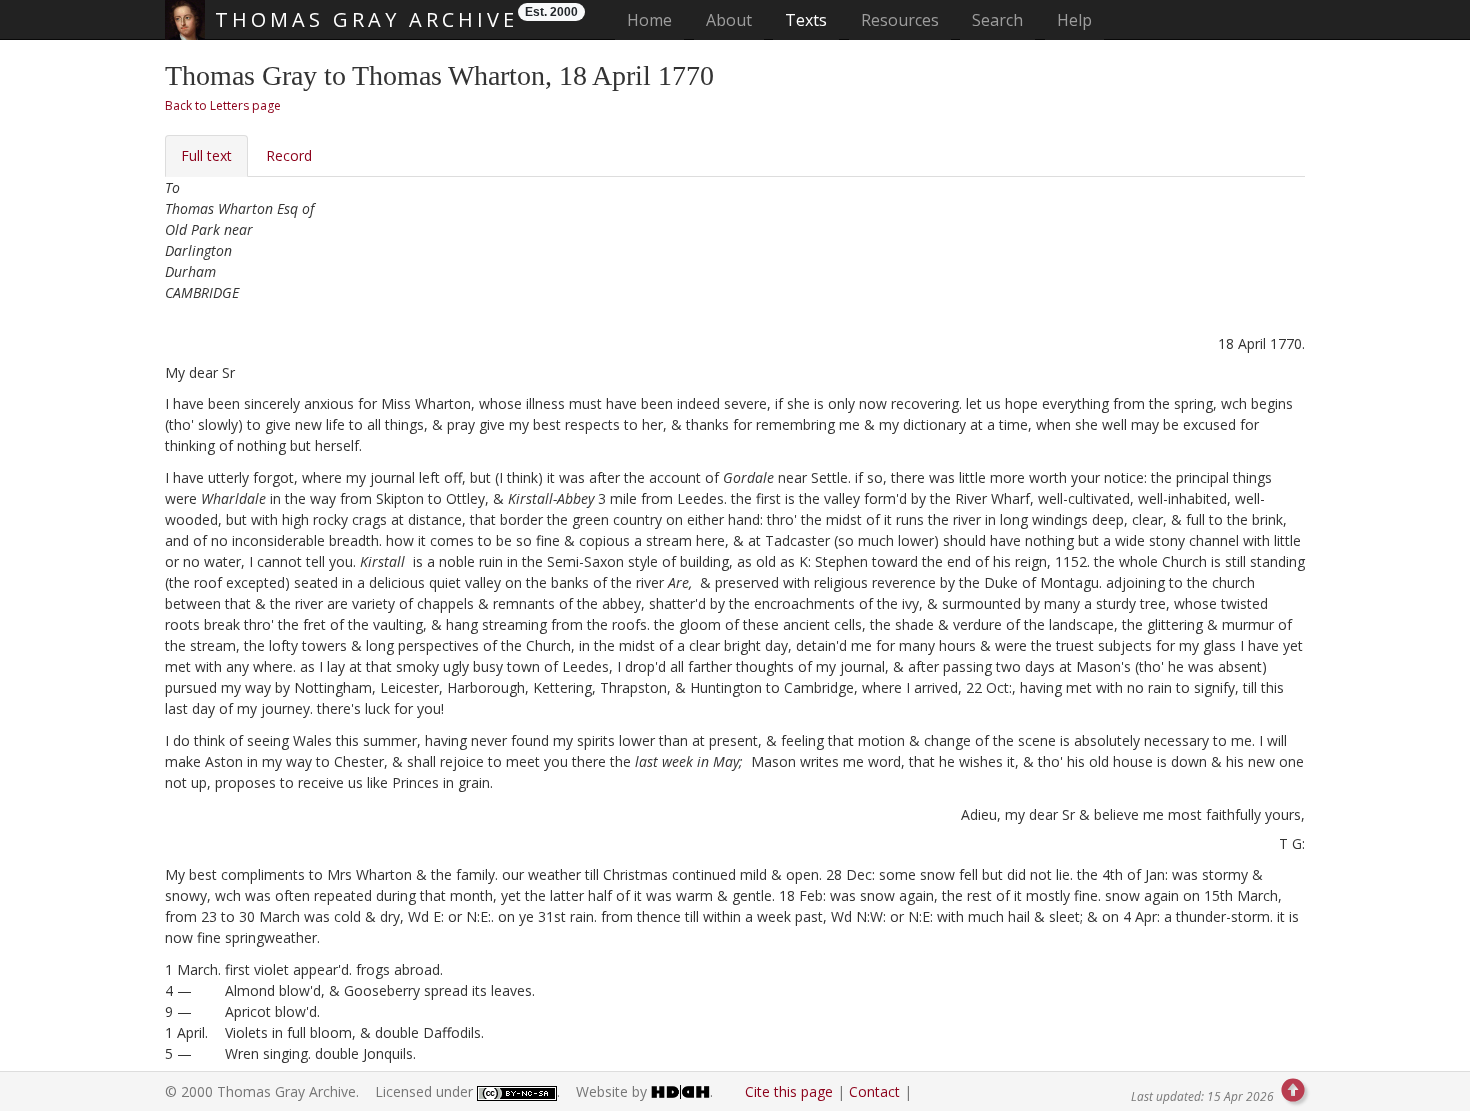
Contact (874, 1091)
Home (655, 19)
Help (1074, 20)
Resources (900, 20)
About (729, 20)
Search (997, 20)
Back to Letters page (223, 105)
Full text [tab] (206, 155)
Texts (806, 20)
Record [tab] (289, 155)
